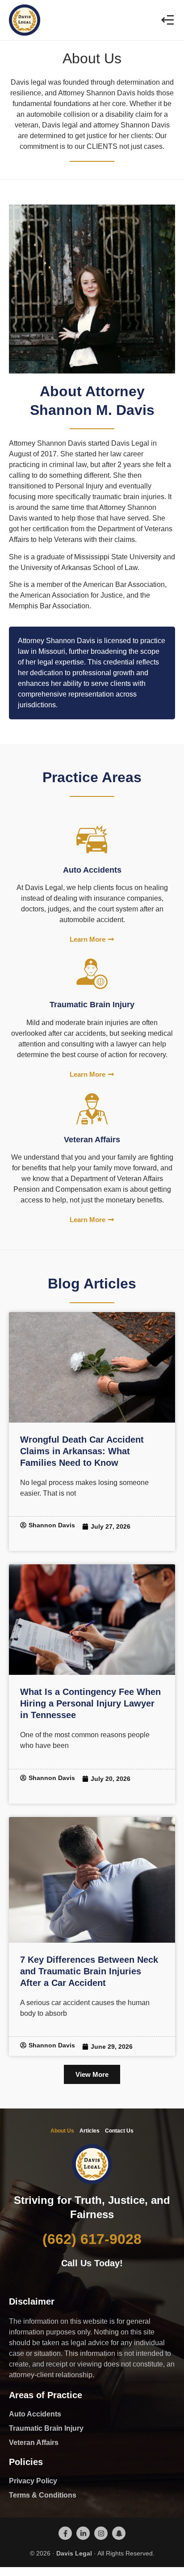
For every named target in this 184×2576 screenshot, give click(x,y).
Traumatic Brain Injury (46, 2428)
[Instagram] (101, 2533)
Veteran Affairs (34, 2443)
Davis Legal (74, 2553)
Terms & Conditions (43, 2495)
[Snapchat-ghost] (119, 2533)
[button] (167, 20)
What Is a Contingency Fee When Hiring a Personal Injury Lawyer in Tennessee (90, 1703)
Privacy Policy (33, 2481)
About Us (62, 2131)
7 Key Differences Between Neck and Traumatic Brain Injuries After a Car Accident (89, 1971)
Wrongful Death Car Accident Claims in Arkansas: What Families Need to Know (82, 1451)
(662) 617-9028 (92, 2239)
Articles (90, 2131)
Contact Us (119, 2131)
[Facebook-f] (65, 2533)
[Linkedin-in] (83, 2533)
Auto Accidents (35, 2414)
